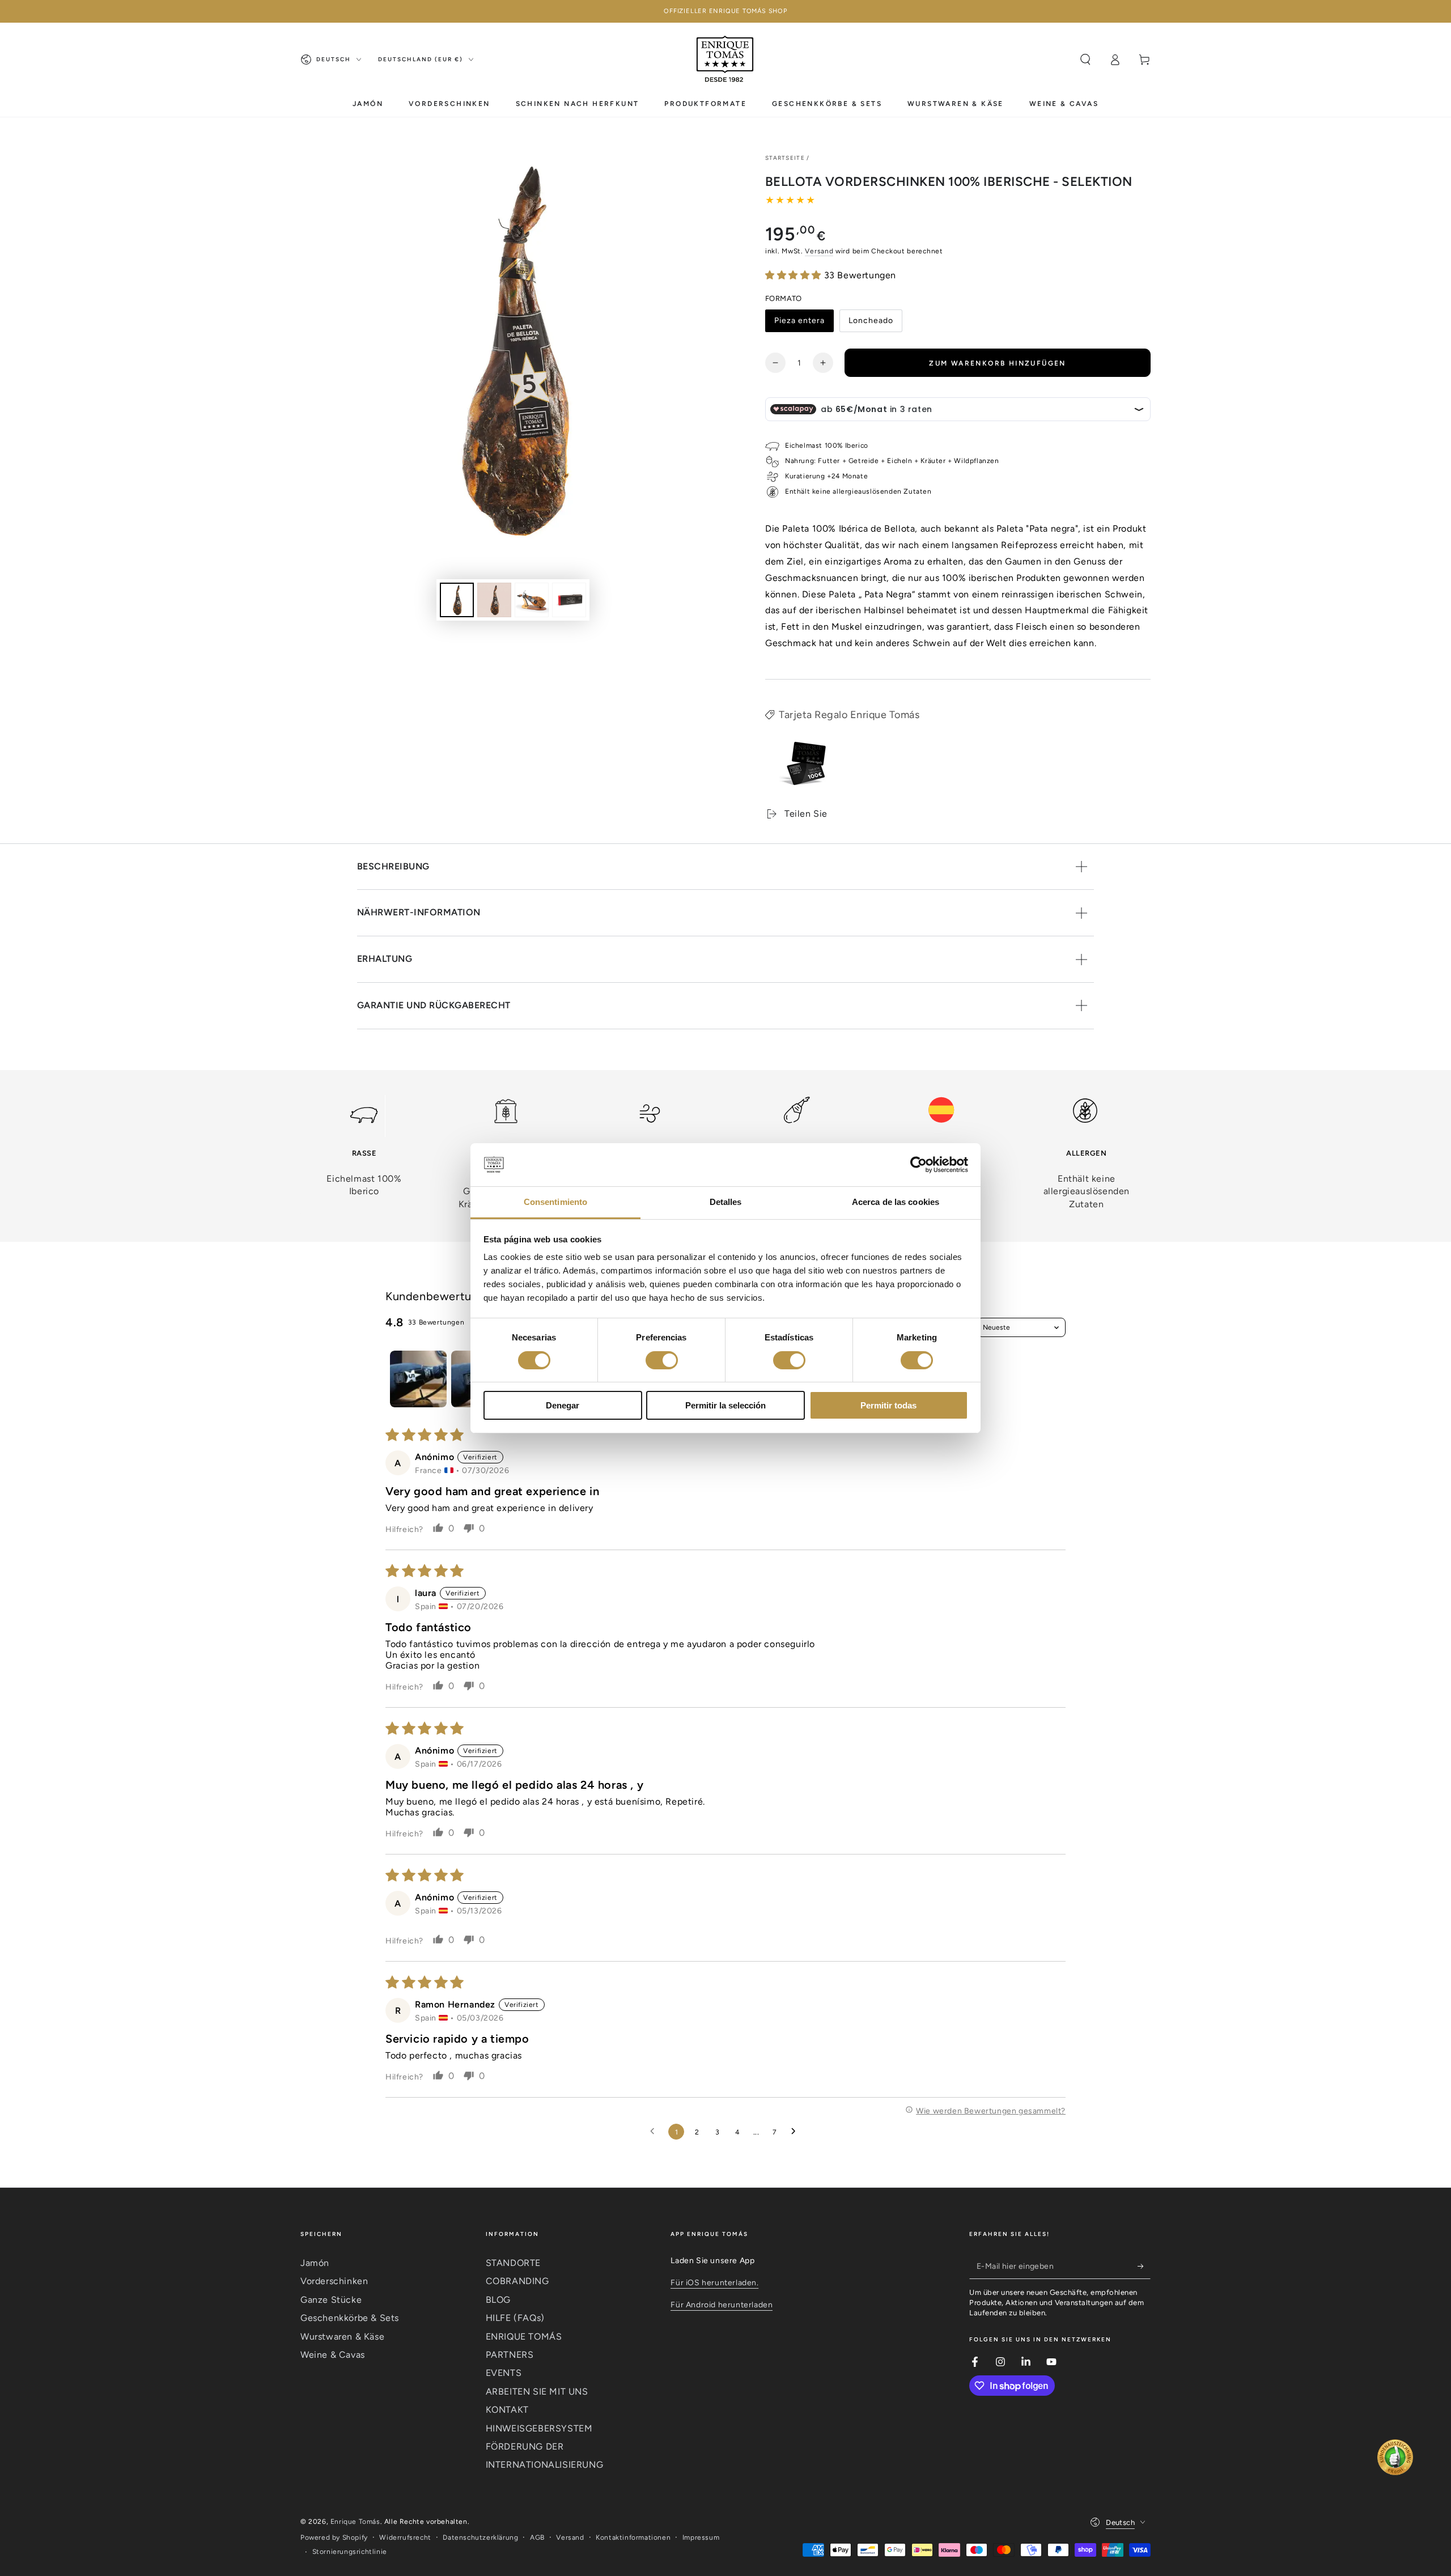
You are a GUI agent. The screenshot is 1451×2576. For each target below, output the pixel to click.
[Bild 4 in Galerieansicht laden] (569, 600)
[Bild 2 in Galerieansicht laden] (494, 600)
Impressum (701, 2537)
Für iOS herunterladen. (714, 2283)
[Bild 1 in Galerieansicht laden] (457, 600)
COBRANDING (517, 2281)
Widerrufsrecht (405, 2537)
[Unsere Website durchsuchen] (1085, 60)
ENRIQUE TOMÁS (524, 2337)
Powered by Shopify (334, 2537)
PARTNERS (510, 2355)
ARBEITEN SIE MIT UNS (537, 2392)
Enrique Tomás (355, 2522)
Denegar (563, 1405)
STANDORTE (513, 2263)
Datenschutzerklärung (480, 2537)
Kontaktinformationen (633, 2537)
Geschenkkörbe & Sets (350, 2318)
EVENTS (504, 2373)
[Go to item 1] (418, 1379)
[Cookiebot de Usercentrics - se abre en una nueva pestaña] (918, 1165)
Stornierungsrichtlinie (350, 2552)
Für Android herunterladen (722, 2305)
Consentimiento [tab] (555, 1202)
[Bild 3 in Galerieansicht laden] (532, 600)
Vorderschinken (334, 2281)
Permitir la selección (725, 1405)
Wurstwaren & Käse (342, 2337)
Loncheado (872, 324)
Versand (819, 251)
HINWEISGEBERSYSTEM (539, 2428)
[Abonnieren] (1144, 2266)
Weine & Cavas (333, 2355)
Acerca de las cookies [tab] (896, 1202)
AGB (537, 2537)
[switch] (662, 1360)
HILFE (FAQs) (515, 2318)
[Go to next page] (796, 2132)
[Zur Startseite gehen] (725, 60)
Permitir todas (888, 1405)
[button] (795, 275)
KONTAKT (507, 2410)
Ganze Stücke (331, 2300)
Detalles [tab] (726, 1202)
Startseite (785, 158)
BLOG (498, 2300)
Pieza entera (799, 324)
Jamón (315, 2263)
